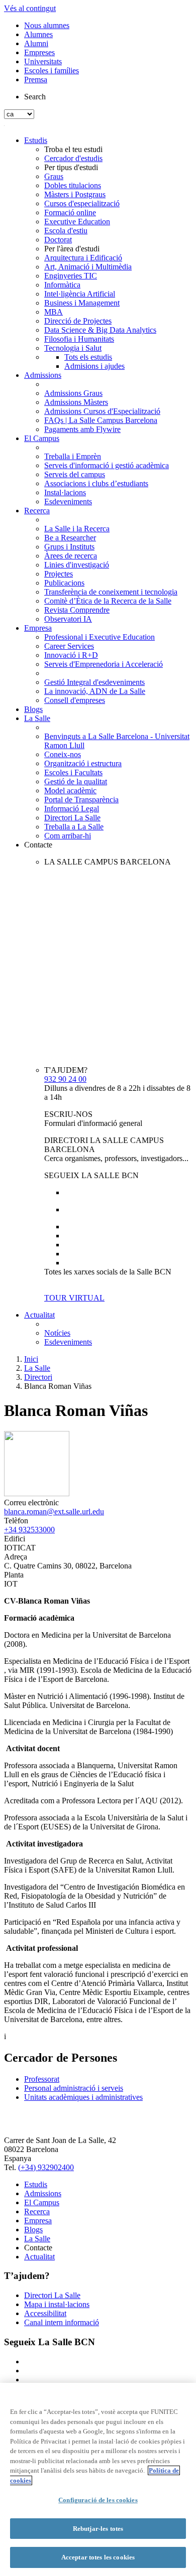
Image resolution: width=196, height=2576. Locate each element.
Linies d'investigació (77, 565)
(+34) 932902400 (46, 2167)
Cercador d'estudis (73, 158)
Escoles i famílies (52, 70)
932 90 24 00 (65, 1079)
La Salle (37, 718)
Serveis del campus (75, 474)
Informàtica (62, 285)
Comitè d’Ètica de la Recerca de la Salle (108, 601)
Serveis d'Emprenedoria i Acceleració (104, 664)
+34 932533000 (29, 1530)
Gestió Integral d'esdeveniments (94, 682)
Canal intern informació (62, 2322)
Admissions (43, 375)
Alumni (36, 43)
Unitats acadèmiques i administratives (83, 2097)
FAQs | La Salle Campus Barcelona (101, 420)
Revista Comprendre (77, 610)
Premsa (36, 80)
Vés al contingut (30, 8)
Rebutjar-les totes (98, 2529)
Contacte (38, 845)
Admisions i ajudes (94, 366)
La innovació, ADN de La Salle (95, 691)
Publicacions (64, 583)
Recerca (37, 511)
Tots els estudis (88, 357)
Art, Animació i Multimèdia (88, 267)
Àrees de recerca (71, 556)
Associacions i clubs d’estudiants (96, 483)
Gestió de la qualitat (76, 781)
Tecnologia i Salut (73, 348)
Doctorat (58, 240)
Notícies (57, 1333)
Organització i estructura (83, 763)
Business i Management (82, 303)
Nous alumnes (47, 25)
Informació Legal (72, 809)
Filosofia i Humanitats (79, 339)
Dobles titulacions (73, 185)
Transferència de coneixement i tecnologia (111, 592)
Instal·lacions (65, 492)
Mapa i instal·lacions (57, 2304)
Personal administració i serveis (74, 2088)
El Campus (42, 438)
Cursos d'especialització (82, 203)
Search (35, 97)
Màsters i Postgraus (75, 194)
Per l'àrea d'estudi (72, 249)
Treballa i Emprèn (73, 456)
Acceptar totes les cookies (98, 2557)
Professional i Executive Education (100, 637)
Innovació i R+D (71, 655)
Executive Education (77, 222)
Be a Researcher (70, 538)
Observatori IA (68, 619)
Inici (31, 1359)
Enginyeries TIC (71, 276)
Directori (38, 1377)
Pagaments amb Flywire (82, 429)
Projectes (59, 574)
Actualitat (39, 1315)
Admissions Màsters (76, 402)
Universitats (43, 61)
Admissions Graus (73, 393)
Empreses (39, 52)
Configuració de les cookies (98, 2500)
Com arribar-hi (68, 836)
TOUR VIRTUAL (74, 1298)
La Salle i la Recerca (77, 529)
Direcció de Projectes (78, 321)
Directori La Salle (72, 818)
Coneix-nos (63, 754)
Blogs (33, 709)
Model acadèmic (70, 791)
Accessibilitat (45, 2313)
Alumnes (38, 34)
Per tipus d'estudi (71, 167)
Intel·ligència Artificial (80, 294)
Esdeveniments (68, 502)
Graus (54, 176)
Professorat (42, 2079)
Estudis (36, 140)
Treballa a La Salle (74, 827)
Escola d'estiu (66, 231)
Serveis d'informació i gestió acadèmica (107, 465)
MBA (54, 312)
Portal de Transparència (81, 800)
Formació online (70, 212)
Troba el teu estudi (73, 149)
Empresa (38, 628)
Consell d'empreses (75, 700)
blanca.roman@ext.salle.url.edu (54, 1512)
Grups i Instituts (69, 547)
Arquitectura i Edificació (83, 258)
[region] (98, 2479)
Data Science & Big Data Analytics (100, 330)
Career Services (69, 646)
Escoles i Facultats (73, 772)
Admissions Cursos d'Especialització (102, 411)
